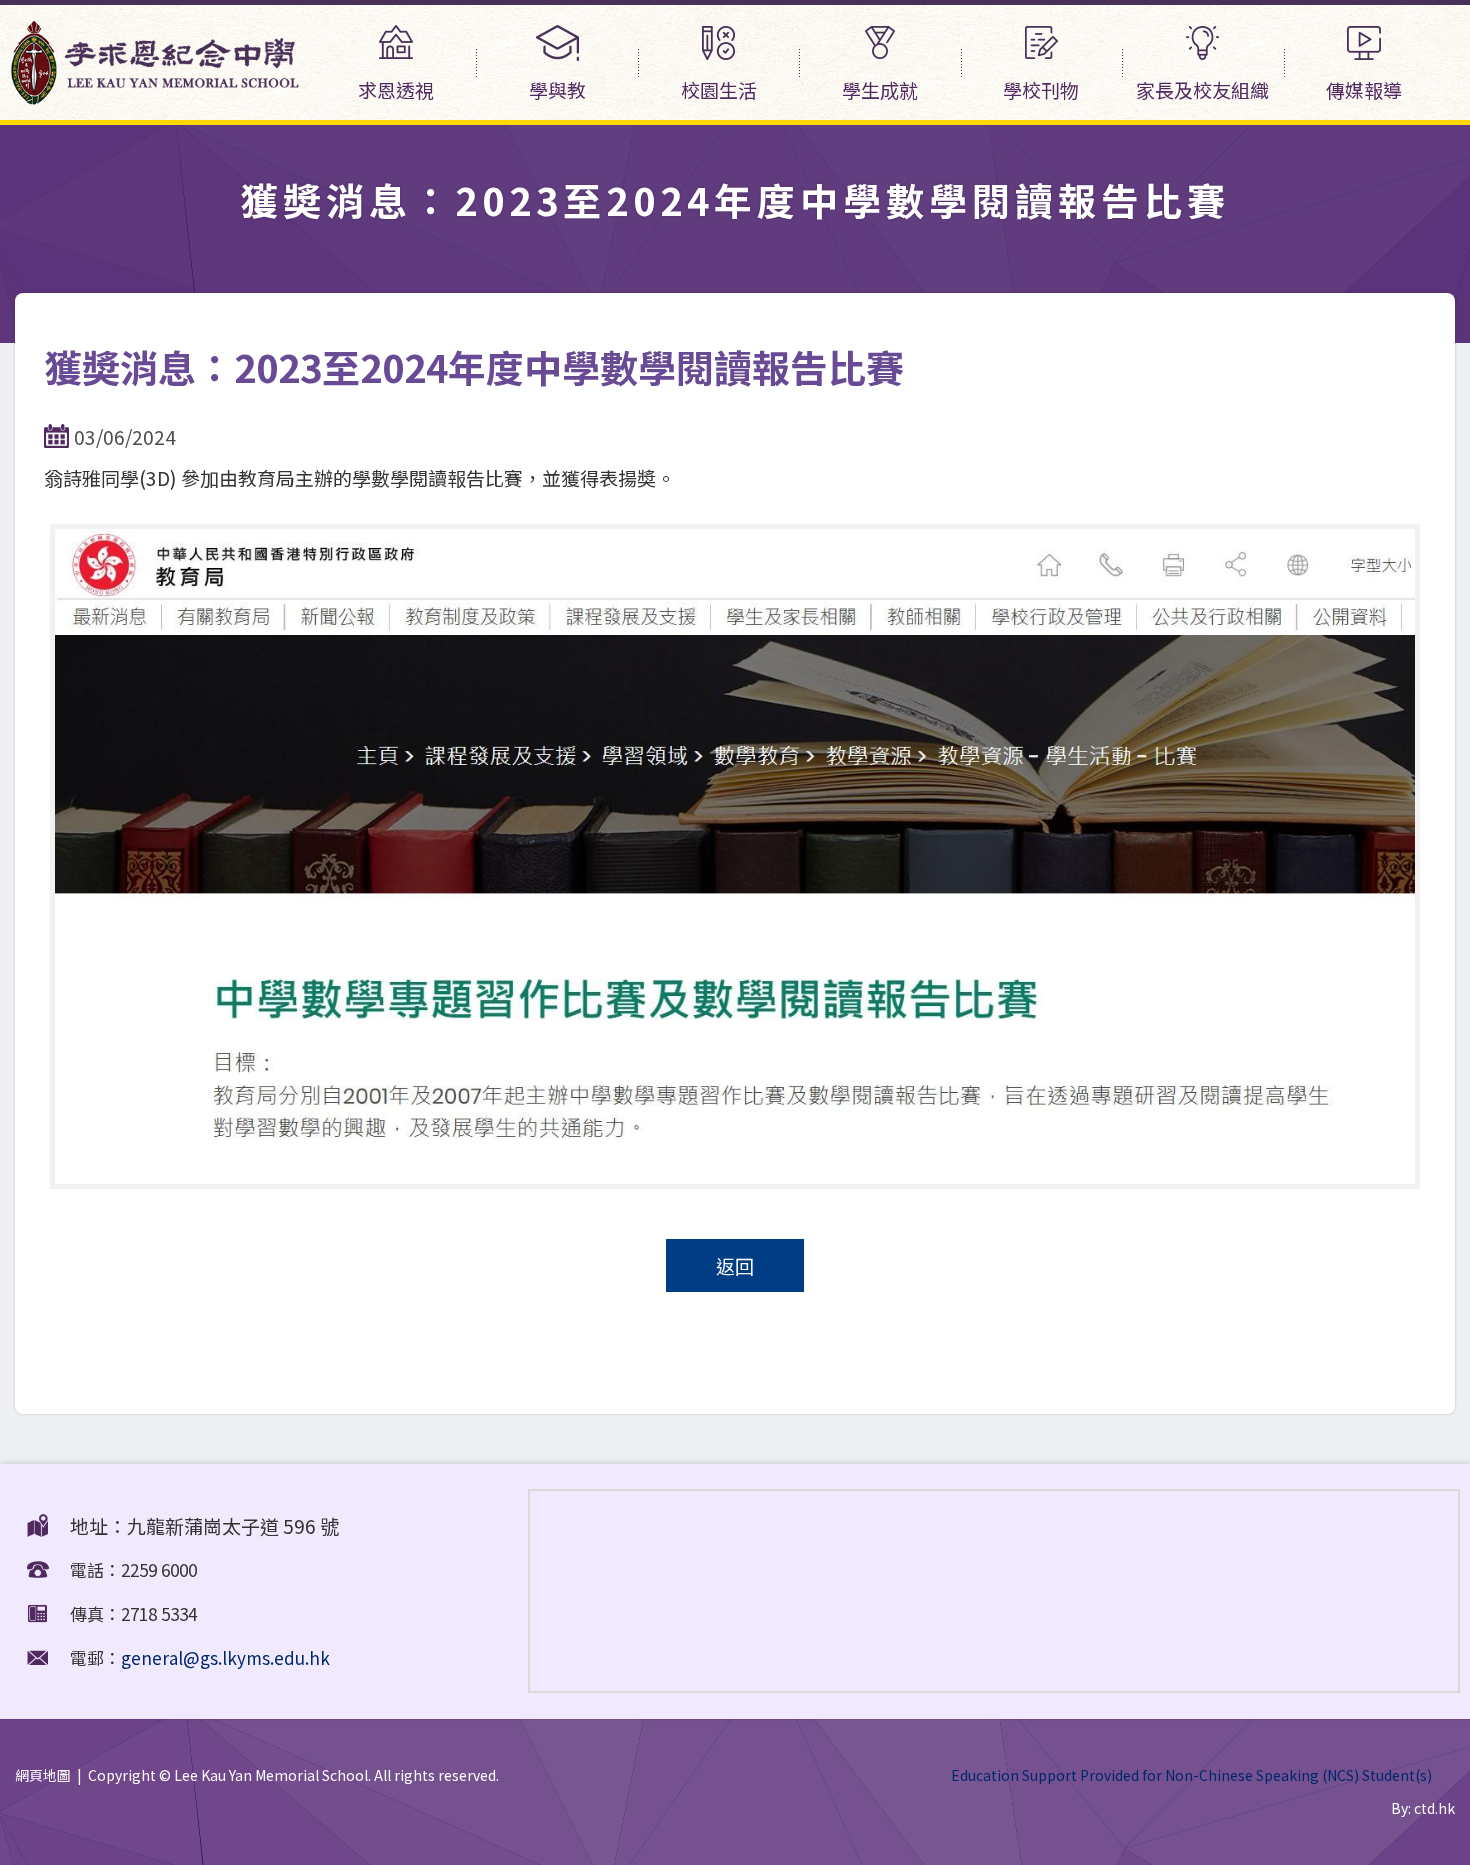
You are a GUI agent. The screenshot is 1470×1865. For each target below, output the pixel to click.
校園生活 (719, 89)
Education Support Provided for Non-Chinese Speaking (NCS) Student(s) (1191, 1775)
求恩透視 (396, 89)
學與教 (557, 89)
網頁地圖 (43, 1775)
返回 (735, 1265)
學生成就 (880, 89)
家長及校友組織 (1202, 89)
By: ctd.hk (1423, 1808)
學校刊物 (1041, 89)
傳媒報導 (1364, 89)
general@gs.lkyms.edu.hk (225, 1657)
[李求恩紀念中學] (155, 96)
